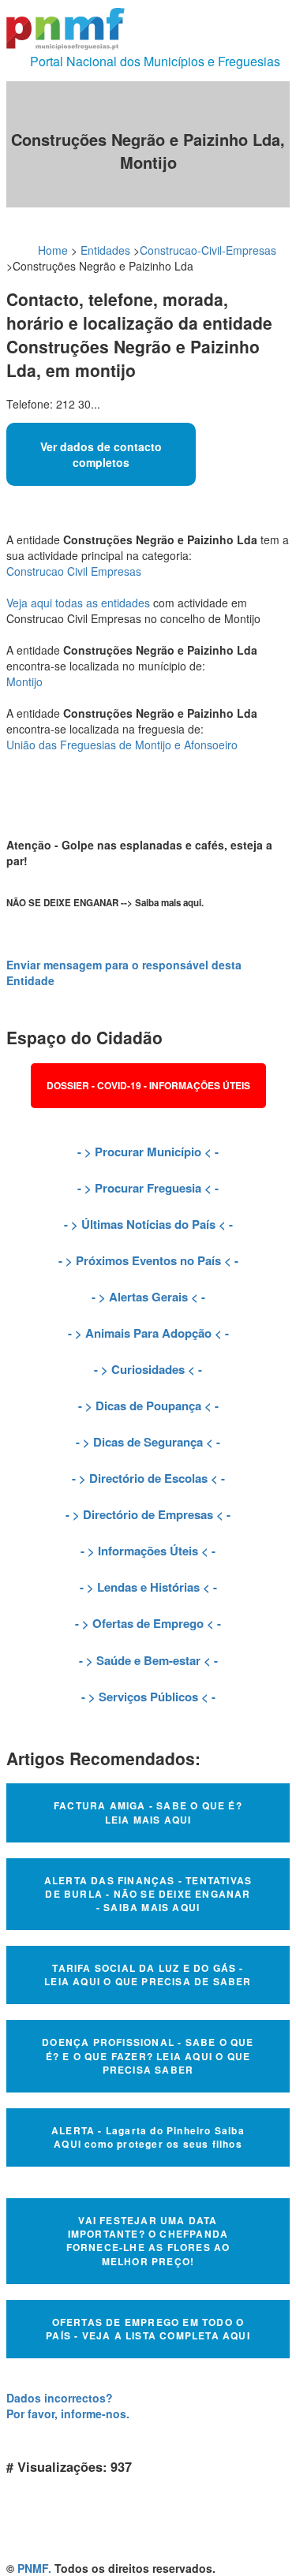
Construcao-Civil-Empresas (208, 250)
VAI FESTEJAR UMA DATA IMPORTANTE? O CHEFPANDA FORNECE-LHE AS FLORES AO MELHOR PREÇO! (148, 2240)
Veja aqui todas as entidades (78, 603)
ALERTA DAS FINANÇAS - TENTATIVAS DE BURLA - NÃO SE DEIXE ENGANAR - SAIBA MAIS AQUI (148, 1894)
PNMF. (34, 2568)
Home (53, 250)
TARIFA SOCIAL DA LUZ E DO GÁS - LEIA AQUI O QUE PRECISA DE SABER (148, 1975)
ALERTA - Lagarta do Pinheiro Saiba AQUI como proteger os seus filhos (148, 2137)
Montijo (24, 681)
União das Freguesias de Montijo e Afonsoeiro (122, 745)
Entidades (105, 250)
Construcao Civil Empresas (74, 571)
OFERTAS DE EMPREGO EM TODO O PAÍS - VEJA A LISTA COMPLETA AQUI (148, 2329)
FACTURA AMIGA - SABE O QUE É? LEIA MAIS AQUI (148, 1812)
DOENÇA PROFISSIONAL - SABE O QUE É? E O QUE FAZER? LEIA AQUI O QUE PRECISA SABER (148, 2055)
